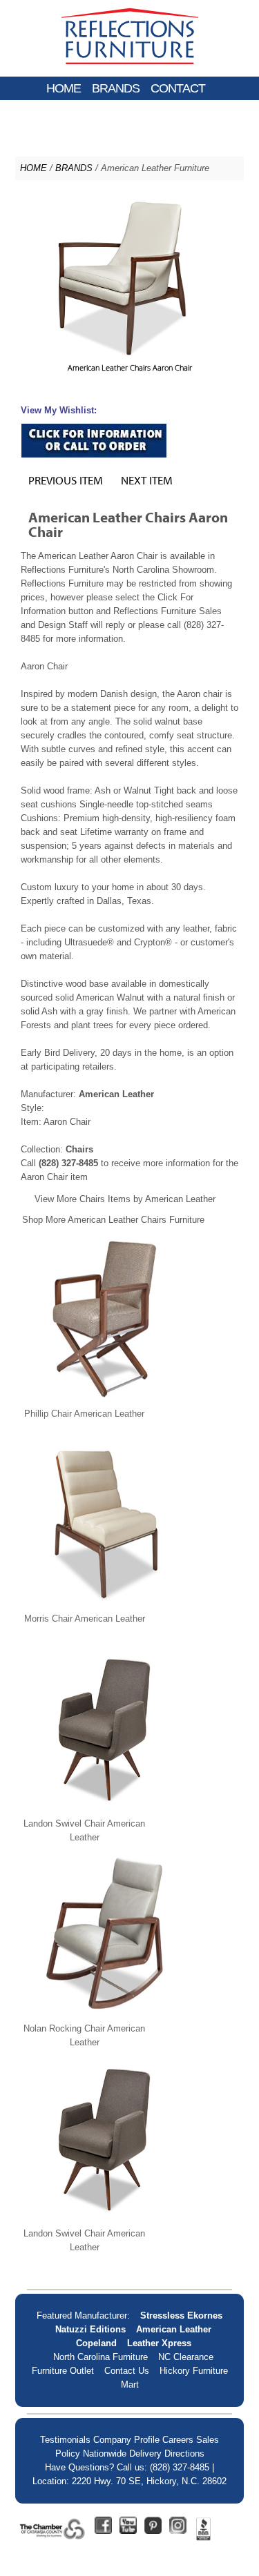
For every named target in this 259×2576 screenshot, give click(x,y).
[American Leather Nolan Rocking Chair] (105, 2015)
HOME (64, 88)
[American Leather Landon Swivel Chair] (105, 1810)
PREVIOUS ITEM (66, 480)
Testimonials (65, 2440)
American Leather (174, 2329)
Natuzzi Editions (90, 2329)
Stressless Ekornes (181, 2316)
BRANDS (116, 88)
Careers (178, 2440)
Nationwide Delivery (122, 2454)
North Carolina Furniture (100, 2357)
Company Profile (126, 2440)
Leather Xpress (159, 2343)
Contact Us (127, 2371)
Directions (184, 2454)
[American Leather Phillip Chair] (105, 1400)
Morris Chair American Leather (85, 1619)
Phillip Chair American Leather (84, 1414)
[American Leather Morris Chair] (105, 1605)
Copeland (96, 2343)
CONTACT (178, 88)
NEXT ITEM (147, 480)
